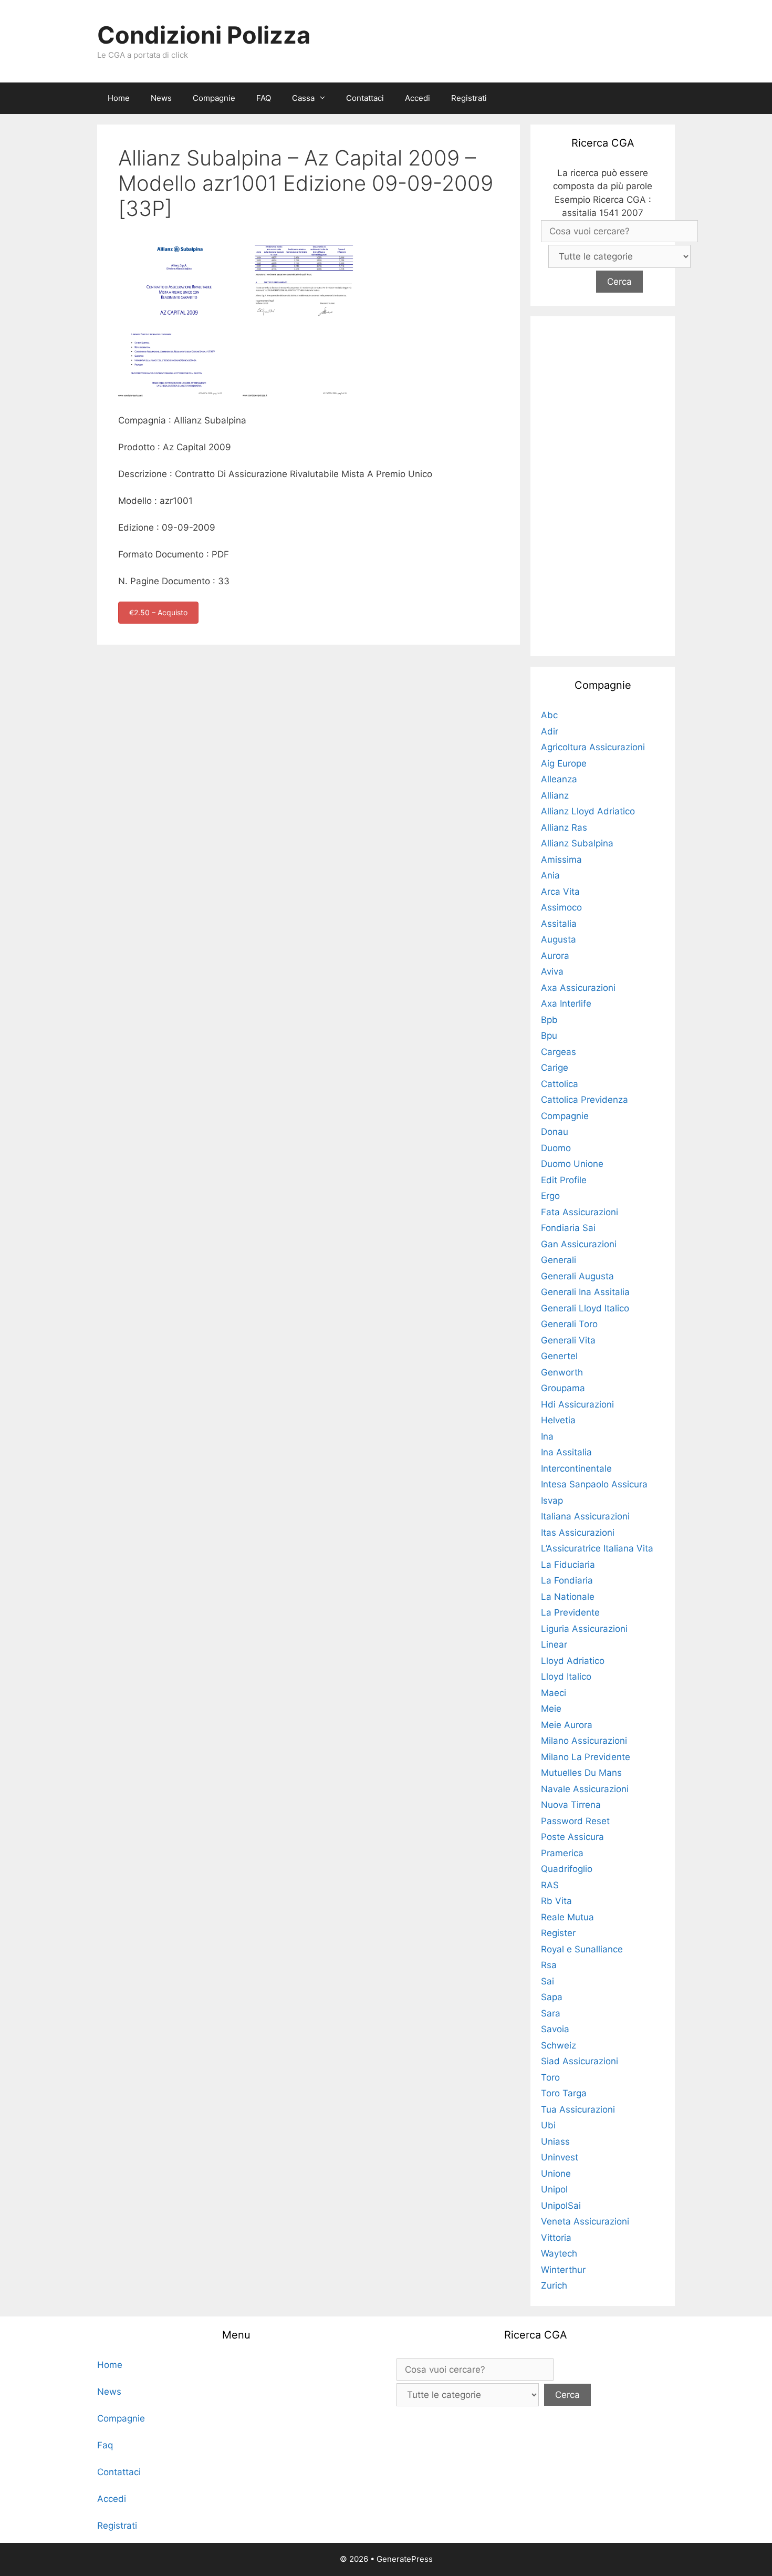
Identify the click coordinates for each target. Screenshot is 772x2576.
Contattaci (365, 98)
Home (119, 98)
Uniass (555, 2142)
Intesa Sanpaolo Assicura (594, 1484)
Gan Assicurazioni (579, 1244)
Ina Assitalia (566, 1452)
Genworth (562, 1372)
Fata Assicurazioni (580, 1212)
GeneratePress (405, 2559)
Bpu (549, 1036)
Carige (555, 1068)
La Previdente (570, 1612)
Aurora (555, 956)
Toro (550, 2077)
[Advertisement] (603, 484)
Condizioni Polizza (204, 35)
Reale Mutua (567, 1917)
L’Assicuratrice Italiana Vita (597, 1548)
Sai (547, 1981)
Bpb (549, 1020)
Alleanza (559, 779)
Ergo (550, 1196)
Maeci (554, 1693)
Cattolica (560, 1084)
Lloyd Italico (566, 1677)
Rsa (549, 1965)
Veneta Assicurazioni (585, 2221)
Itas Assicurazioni (578, 1533)
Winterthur (563, 2270)
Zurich (554, 2285)
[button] (325, 98)
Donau (555, 1132)
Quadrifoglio (567, 1869)
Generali (559, 1260)
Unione (556, 2174)
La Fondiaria (567, 1580)
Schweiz (559, 2045)
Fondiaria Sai (568, 1228)
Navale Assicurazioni (585, 1789)
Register (558, 1933)
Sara (551, 2013)
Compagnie (214, 98)
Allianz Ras (564, 827)
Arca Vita (560, 892)
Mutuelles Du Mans (581, 1773)
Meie (551, 1709)
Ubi (548, 2125)
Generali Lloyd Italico (585, 1308)
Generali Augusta (577, 1276)
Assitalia (559, 924)
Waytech (559, 2253)
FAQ (264, 98)
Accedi (418, 98)
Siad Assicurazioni (580, 2061)
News (161, 98)
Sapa (552, 1997)
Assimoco (561, 907)
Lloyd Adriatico (573, 1661)
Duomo (556, 1148)
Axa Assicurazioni (578, 988)
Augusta (559, 939)
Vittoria (556, 2238)
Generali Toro (569, 1324)
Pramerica (562, 1853)
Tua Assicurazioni (578, 2109)
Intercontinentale (576, 1468)
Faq (105, 2445)
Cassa (303, 98)
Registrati (469, 98)
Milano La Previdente (586, 1757)
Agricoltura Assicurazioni (593, 747)
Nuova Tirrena (571, 1805)
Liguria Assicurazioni (584, 1629)
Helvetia (558, 1420)
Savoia (555, 2029)
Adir (550, 731)
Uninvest (560, 2157)
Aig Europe (564, 763)
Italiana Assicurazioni (585, 1516)
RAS (550, 1885)
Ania (550, 875)
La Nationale (568, 1597)
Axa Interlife (566, 1003)
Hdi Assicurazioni (577, 1404)
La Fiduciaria (568, 1565)
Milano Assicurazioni (584, 1741)
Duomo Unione (572, 1164)
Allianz (555, 795)
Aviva (552, 971)
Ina (547, 1436)
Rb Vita (556, 1901)
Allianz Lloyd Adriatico (588, 811)
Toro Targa (564, 2093)
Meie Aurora (567, 1725)
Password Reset (575, 1821)
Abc (549, 715)
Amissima (561, 860)
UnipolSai (561, 2206)
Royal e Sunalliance (582, 1949)
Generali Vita (568, 1340)
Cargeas (559, 1052)
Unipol (554, 2189)
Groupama (563, 1388)
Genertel (559, 1356)
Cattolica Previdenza (585, 1100)
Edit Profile (564, 1180)
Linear (554, 1644)
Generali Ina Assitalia (585, 1292)
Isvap (552, 1501)
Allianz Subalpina (577, 843)
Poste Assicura (572, 1837)
